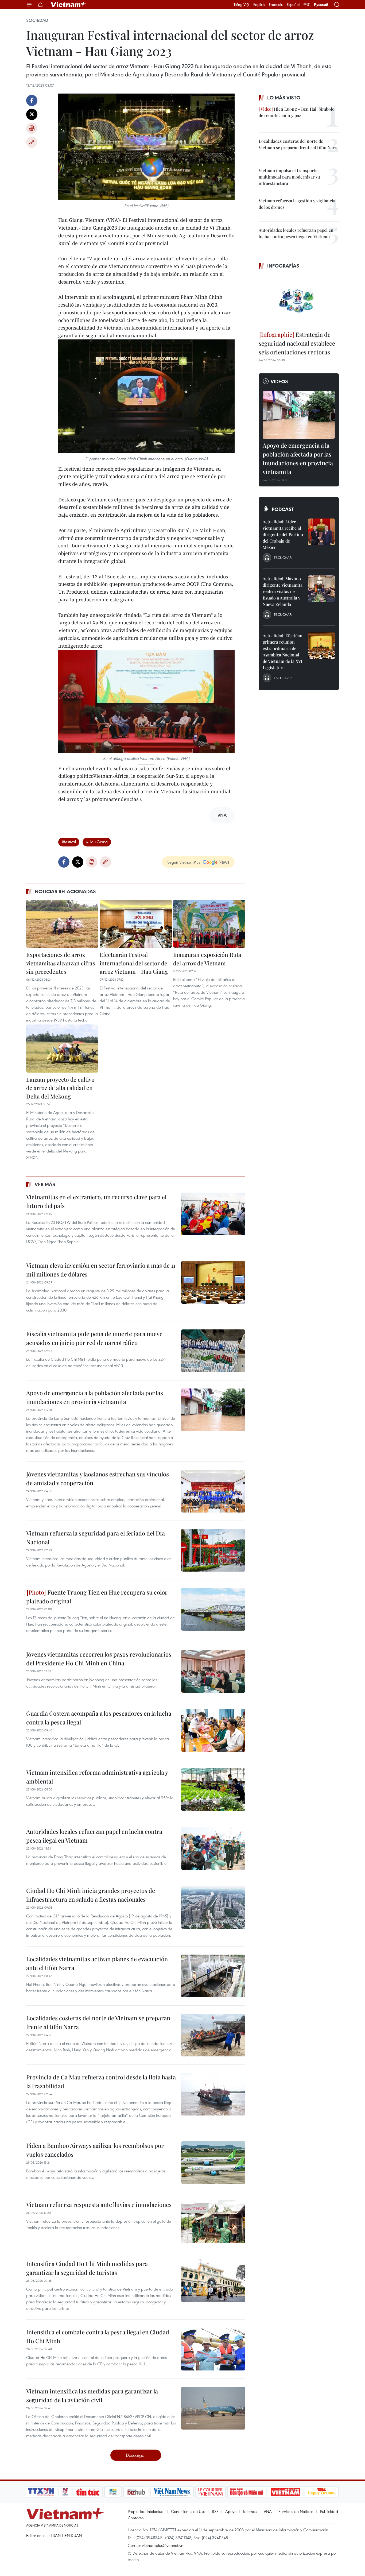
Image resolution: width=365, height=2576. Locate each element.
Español (293, 5)
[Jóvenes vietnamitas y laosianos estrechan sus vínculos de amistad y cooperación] (213, 1491)
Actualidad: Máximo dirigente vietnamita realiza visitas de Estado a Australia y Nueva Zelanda (283, 591)
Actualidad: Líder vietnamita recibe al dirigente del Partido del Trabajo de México (283, 534)
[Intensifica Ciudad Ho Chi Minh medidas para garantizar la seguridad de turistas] (213, 2281)
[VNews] (65, 2492)
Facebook (32, 100)
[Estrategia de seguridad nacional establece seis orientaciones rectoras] (299, 301)
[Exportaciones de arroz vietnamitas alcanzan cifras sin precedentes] (62, 924)
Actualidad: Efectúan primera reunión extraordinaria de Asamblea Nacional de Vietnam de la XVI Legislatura (283, 651)
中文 (307, 5)
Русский (321, 5)
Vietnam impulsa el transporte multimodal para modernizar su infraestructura (289, 177)
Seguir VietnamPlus (184, 862)
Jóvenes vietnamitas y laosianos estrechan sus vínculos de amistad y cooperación (98, 1478)
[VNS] (172, 2492)
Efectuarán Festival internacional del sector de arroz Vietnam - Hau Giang (134, 963)
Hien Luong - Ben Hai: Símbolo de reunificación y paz (297, 112)
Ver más (45, 1184)
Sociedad (37, 20)
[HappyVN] (322, 2492)
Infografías (283, 266)
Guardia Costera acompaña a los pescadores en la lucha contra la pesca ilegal (99, 1718)
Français (276, 5)
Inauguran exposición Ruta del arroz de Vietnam (207, 959)
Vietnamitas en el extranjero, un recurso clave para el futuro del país (96, 1201)
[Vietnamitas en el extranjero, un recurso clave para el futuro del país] (213, 1214)
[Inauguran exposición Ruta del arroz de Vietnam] (209, 924)
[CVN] (210, 2492)
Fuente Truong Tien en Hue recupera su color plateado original (97, 1597)
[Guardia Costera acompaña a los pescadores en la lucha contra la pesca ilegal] (213, 1730)
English (259, 5)
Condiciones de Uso (188, 2511)
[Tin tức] (88, 2492)
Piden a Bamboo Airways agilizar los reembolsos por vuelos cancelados (95, 2150)
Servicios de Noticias (296, 2511)
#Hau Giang (97, 842)
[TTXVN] (41, 2492)
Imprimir (32, 128)
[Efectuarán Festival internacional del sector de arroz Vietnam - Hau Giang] (136, 924)
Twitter (32, 114)
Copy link (32, 142)
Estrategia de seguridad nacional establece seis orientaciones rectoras (297, 343)
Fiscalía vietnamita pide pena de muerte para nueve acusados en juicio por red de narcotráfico (94, 1338)
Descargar (136, 2455)
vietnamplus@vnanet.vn (163, 2545)
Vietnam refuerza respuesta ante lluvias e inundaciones (99, 2204)
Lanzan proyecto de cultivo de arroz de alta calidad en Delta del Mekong (60, 1088)
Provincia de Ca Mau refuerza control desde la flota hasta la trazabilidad (101, 2081)
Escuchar (283, 558)
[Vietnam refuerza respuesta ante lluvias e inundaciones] (213, 2222)
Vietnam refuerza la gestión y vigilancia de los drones (297, 204)
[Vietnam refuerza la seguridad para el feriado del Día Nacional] (213, 1550)
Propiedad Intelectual (146, 2511)
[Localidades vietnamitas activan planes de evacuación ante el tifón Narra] (213, 1976)
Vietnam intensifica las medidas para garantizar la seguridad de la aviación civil (92, 2395)
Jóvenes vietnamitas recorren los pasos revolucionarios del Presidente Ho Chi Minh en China (99, 1659)
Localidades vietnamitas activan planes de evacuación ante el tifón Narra (97, 1963)
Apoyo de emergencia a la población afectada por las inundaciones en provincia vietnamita (95, 1397)
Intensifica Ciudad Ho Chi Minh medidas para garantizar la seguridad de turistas (87, 2268)
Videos (279, 381)
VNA (268, 2511)
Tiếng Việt (241, 5)
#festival (69, 842)
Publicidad (329, 2511)
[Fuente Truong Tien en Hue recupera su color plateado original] (213, 1609)
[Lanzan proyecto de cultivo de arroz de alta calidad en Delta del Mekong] (62, 1049)
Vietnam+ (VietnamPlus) (69, 5)
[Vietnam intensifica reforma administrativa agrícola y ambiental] (213, 1789)
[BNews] (113, 2492)
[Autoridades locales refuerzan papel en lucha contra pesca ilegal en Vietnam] (213, 1848)
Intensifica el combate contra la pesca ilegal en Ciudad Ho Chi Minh (98, 2336)
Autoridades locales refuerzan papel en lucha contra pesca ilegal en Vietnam (94, 1836)
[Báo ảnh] (285, 2492)
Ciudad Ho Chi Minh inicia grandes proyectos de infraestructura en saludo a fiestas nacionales (91, 1895)
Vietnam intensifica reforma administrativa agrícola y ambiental (97, 1777)
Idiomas (250, 2511)
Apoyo (231, 2511)
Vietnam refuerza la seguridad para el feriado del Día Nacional (96, 1538)
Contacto (136, 2518)
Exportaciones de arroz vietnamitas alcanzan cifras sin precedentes (61, 963)
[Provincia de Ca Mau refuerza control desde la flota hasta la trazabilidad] (213, 2094)
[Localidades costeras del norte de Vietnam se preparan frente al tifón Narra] (213, 2035)
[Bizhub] (136, 2492)
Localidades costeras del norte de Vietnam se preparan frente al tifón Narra (98, 2022)
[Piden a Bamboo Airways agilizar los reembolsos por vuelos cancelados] (213, 2163)
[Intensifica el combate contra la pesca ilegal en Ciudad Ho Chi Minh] (213, 2349)
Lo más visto (284, 98)
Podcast (283, 509)
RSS (215, 2511)
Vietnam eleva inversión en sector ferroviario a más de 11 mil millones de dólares (101, 1270)
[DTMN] (247, 2492)
